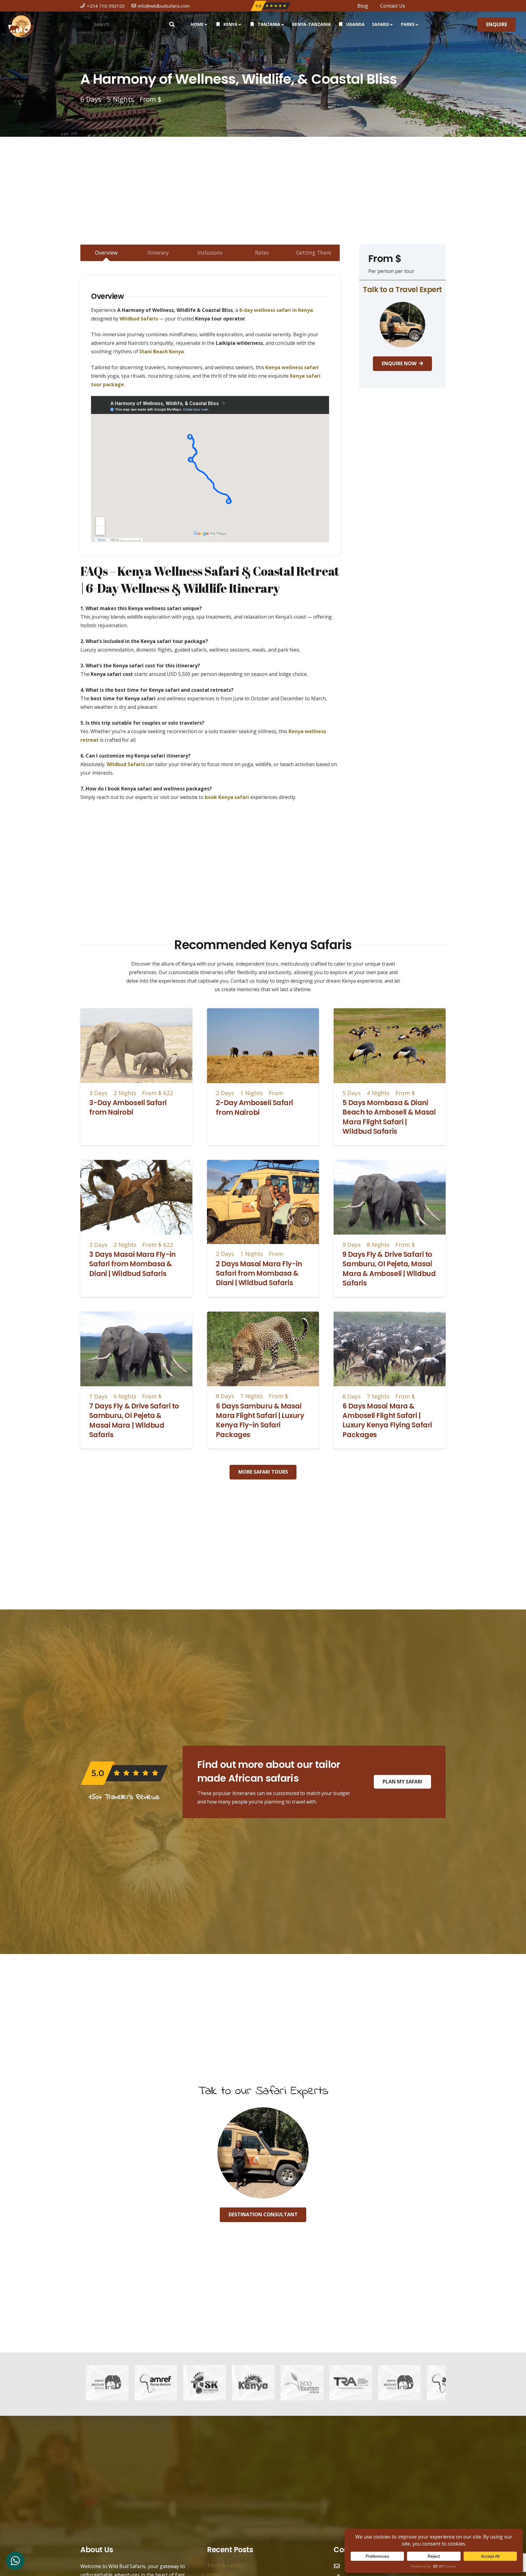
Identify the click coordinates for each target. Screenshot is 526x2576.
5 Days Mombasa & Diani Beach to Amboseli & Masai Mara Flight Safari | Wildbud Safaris (389, 1117)
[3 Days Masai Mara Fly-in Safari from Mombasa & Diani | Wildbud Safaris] (136, 1164)
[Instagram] (431, 6)
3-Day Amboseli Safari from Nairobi (128, 1107)
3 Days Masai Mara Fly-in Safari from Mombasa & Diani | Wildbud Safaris (132, 1264)
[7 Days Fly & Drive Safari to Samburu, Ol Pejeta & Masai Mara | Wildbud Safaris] (136, 1316)
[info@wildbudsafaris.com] (340, 2566)
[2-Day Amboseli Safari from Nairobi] (263, 1012)
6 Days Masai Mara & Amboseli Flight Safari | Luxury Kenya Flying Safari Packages (387, 1420)
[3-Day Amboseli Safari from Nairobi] (136, 1012)
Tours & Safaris (225, 2565)
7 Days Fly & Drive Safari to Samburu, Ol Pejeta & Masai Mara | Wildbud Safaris (134, 1420)
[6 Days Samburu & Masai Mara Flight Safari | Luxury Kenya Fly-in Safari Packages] (263, 1316)
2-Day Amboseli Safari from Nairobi (254, 1107)
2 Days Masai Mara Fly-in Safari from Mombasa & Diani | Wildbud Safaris (259, 1273)
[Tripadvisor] (443, 5)
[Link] (21, 25)
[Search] (172, 24)
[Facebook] (421, 5)
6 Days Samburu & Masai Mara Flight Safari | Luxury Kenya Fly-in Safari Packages (260, 1420)
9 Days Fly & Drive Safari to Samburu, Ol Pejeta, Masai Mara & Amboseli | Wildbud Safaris (389, 1269)
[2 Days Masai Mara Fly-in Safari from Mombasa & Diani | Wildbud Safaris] (263, 1164)
